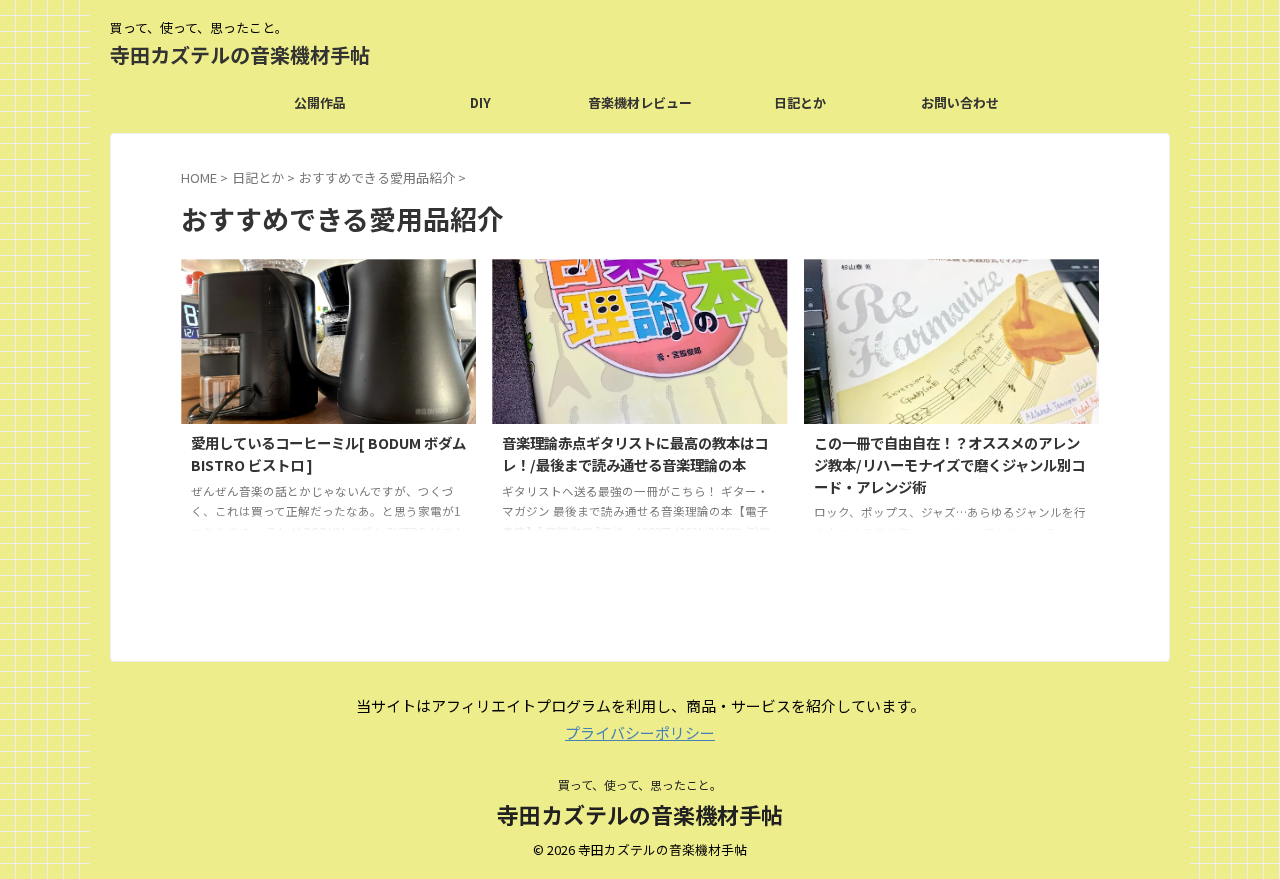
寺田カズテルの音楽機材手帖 (240, 54)
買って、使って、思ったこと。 (640, 784)
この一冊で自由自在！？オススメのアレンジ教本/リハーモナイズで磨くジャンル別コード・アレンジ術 (949, 464)
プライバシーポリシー (640, 732)
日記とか (800, 102)
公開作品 (320, 102)
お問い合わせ (960, 102)
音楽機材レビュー (640, 102)
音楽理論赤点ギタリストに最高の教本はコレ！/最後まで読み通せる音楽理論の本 (635, 453)
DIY (480, 102)
